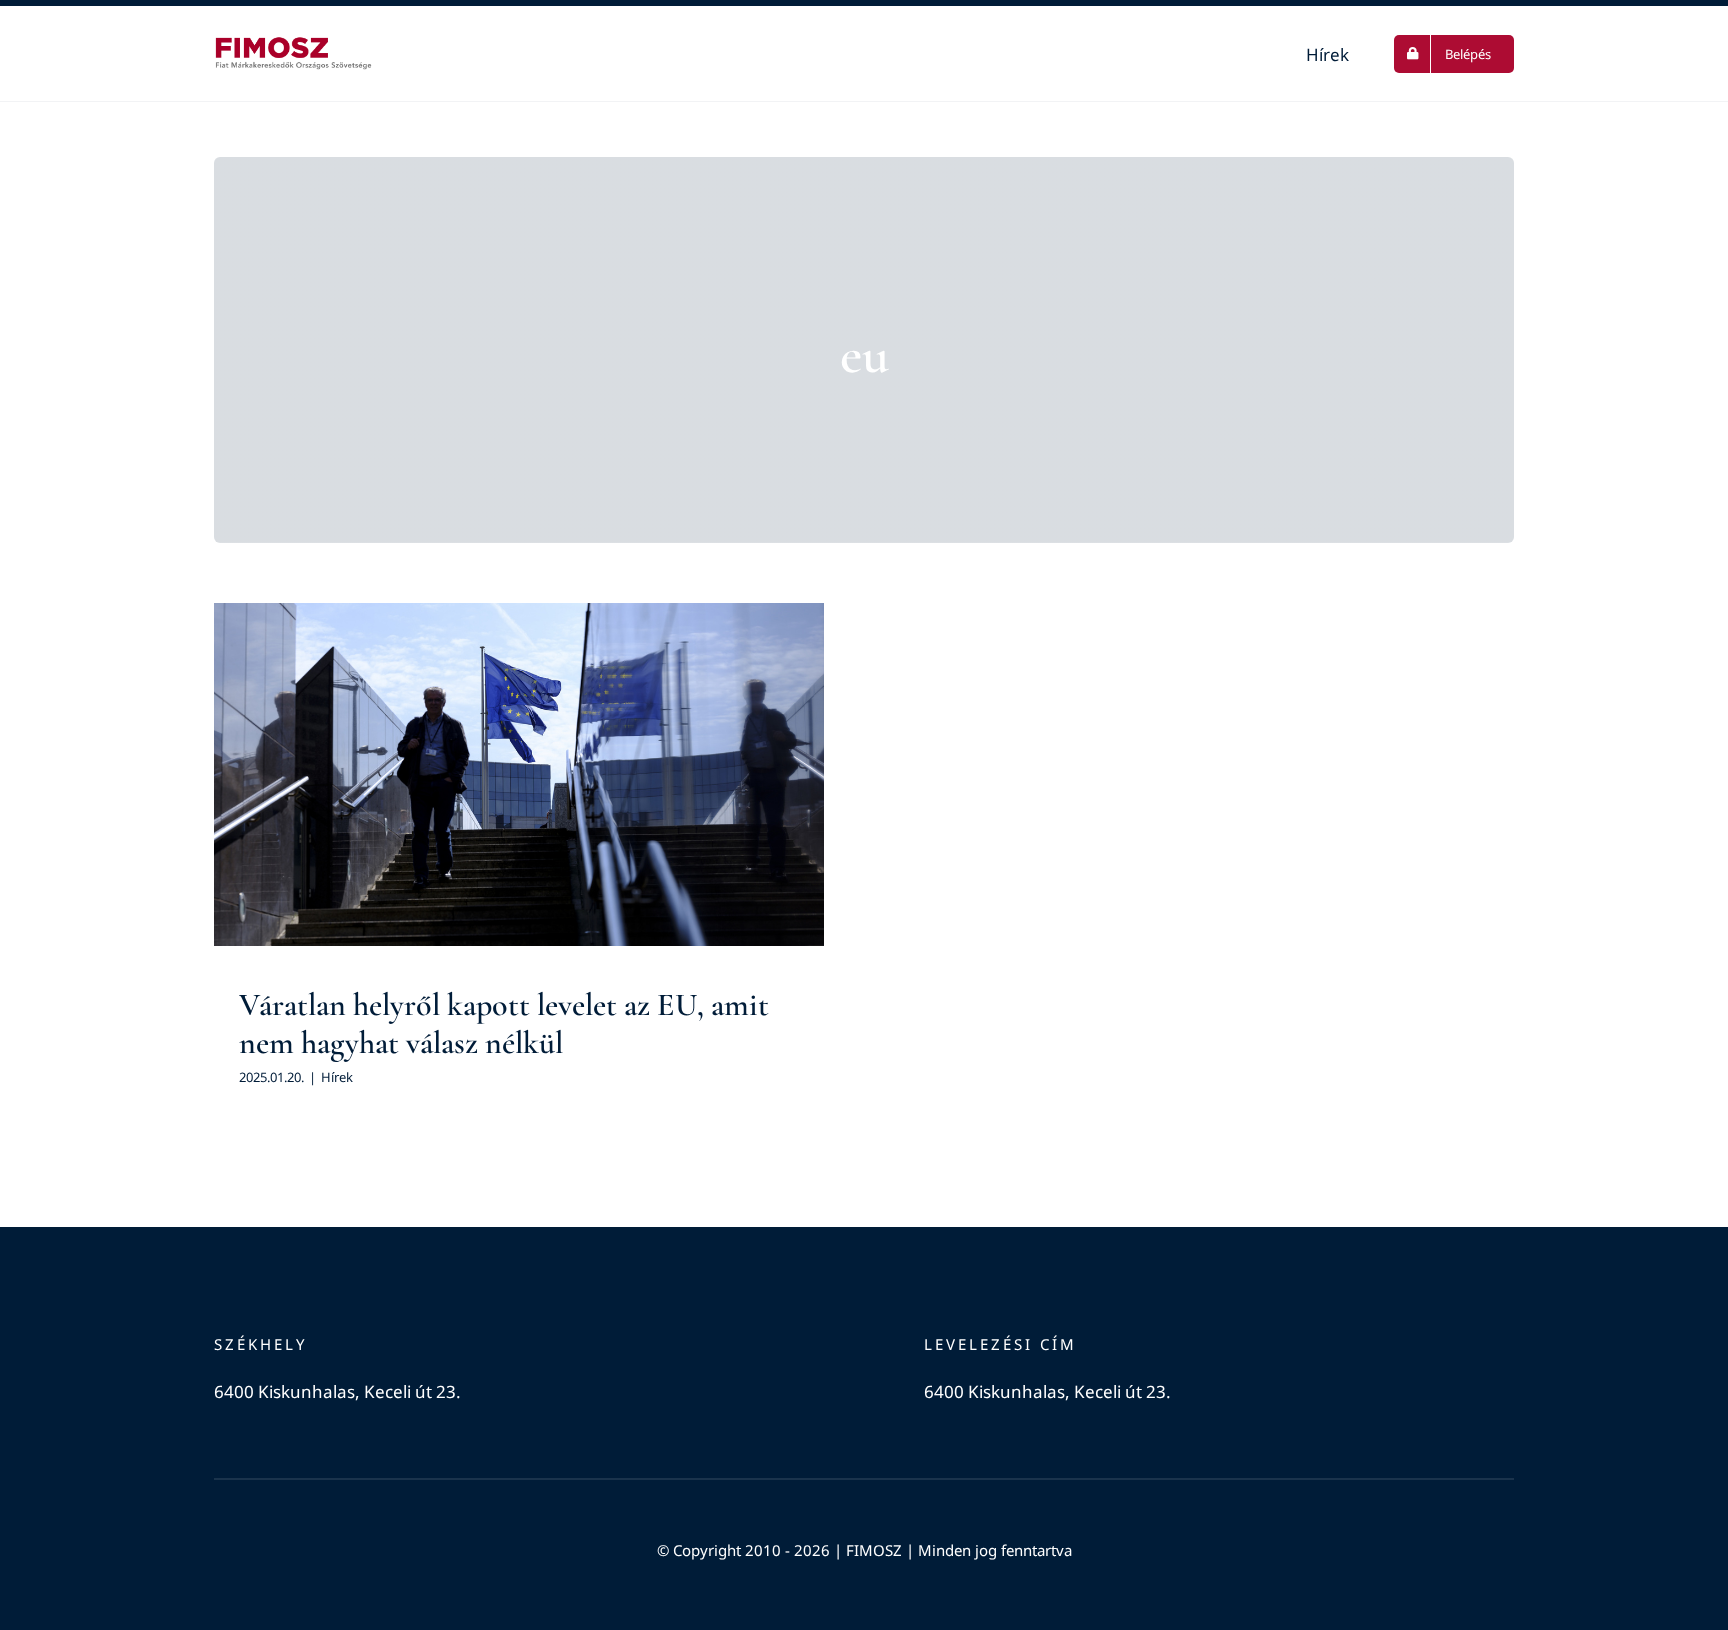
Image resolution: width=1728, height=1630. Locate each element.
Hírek (519, 815)
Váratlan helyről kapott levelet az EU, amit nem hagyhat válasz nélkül (504, 1023)
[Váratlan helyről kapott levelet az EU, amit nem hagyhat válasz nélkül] (519, 774)
